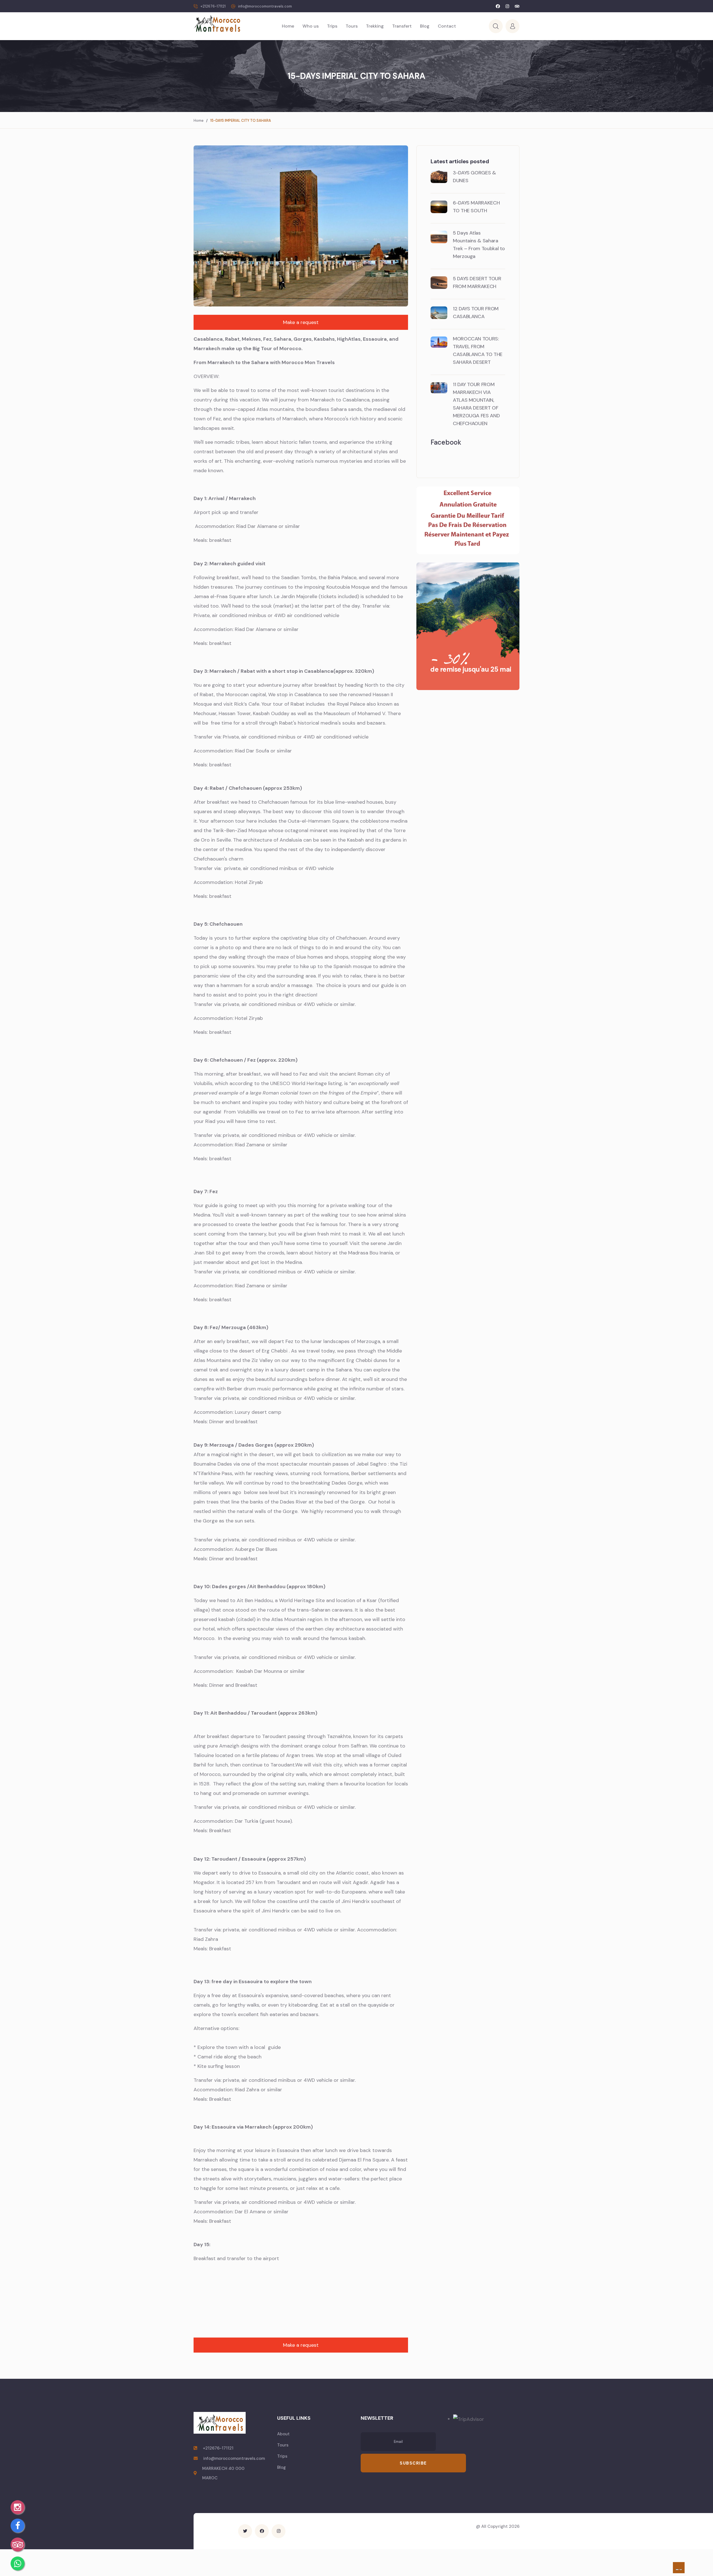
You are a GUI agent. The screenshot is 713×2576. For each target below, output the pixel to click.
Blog (425, 26)
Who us (311, 26)
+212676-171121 (213, 6)
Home (288, 26)
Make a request (301, 322)
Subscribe (413, 2463)
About (283, 2434)
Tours (352, 26)
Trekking (375, 26)
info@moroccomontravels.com (265, 6)
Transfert (402, 26)
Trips (332, 26)
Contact (447, 26)
